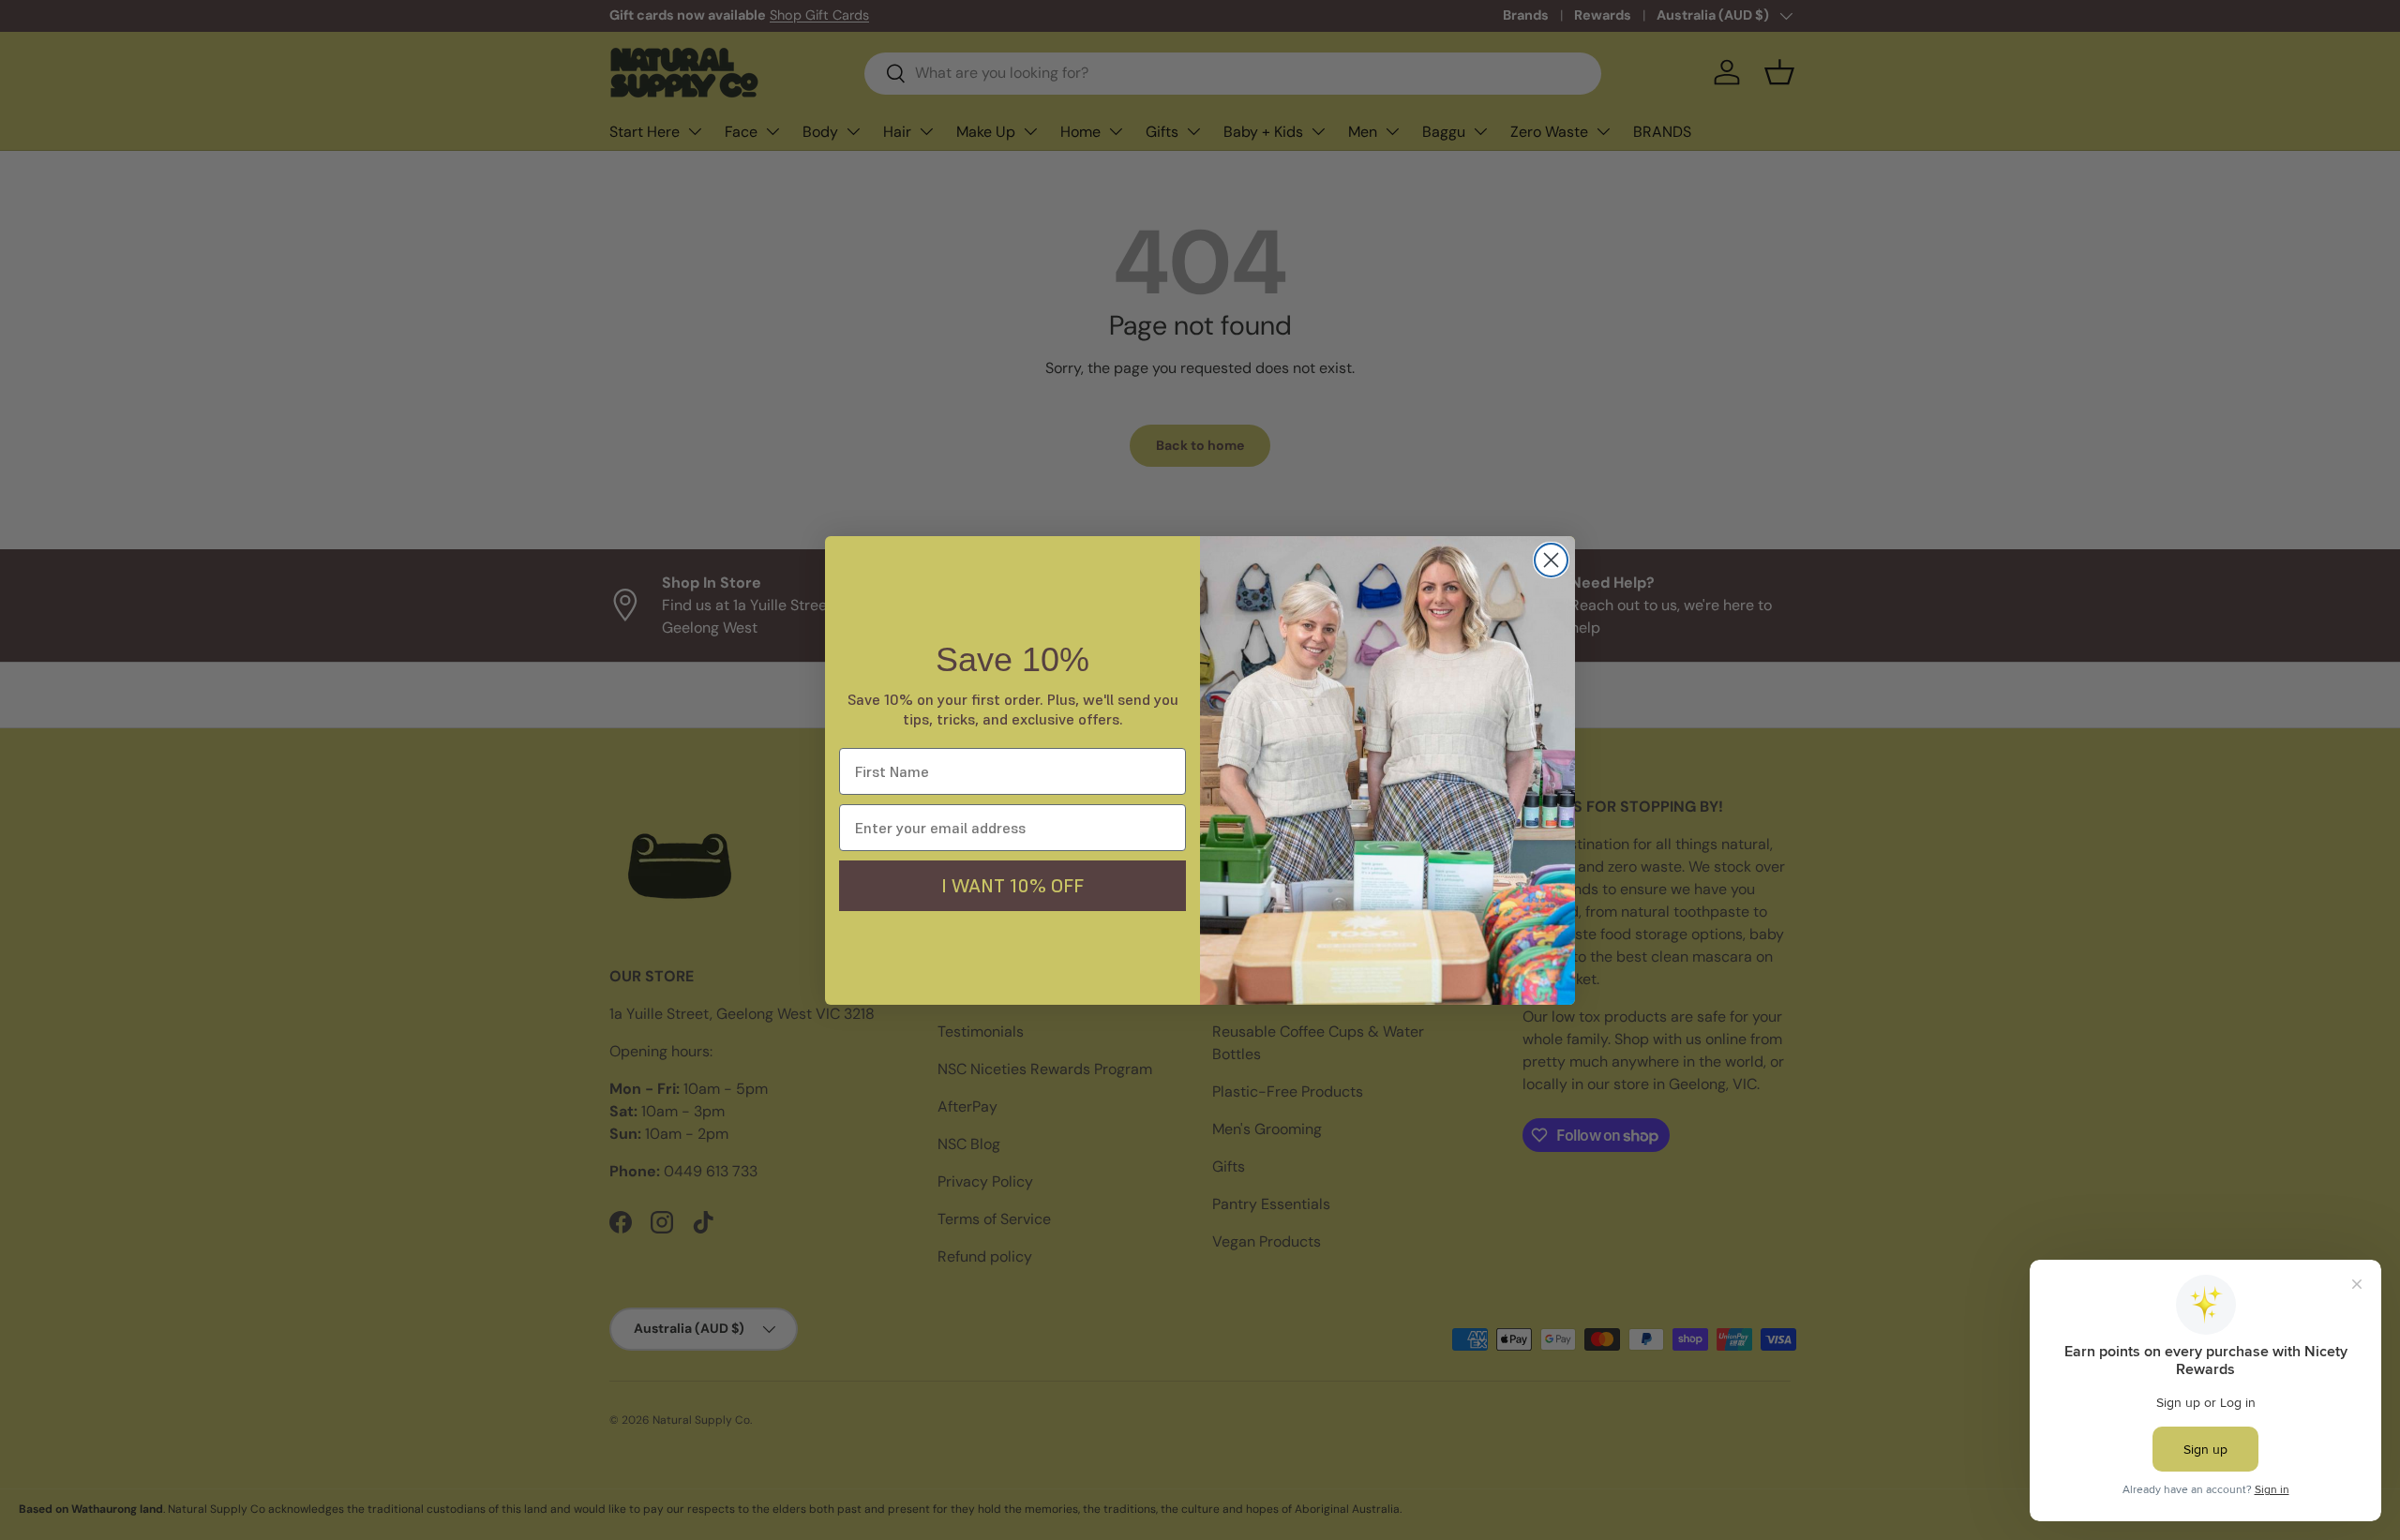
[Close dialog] (1551, 560)
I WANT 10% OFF (1012, 886)
